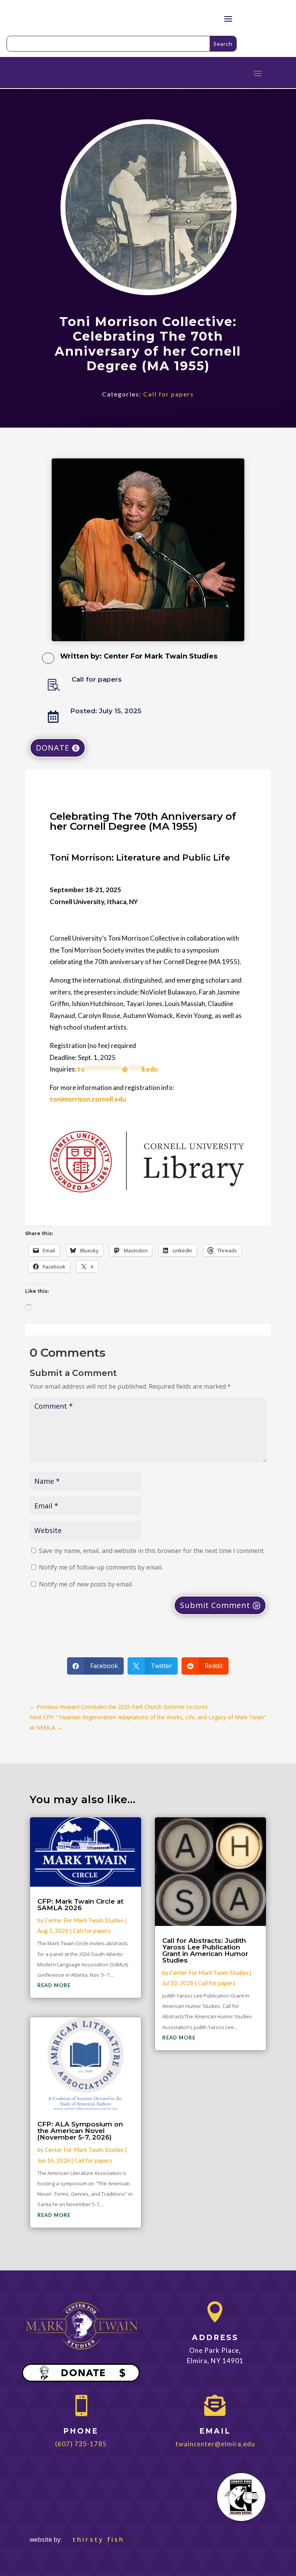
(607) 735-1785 (81, 2444)
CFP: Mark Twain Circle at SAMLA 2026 (80, 1905)
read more (54, 1985)
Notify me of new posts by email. (86, 1584)
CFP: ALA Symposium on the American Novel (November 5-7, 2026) (80, 2131)
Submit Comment (215, 1605)
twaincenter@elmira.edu (215, 2444)
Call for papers (169, 394)
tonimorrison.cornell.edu (88, 1099)
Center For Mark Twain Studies (161, 656)
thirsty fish (94, 2539)
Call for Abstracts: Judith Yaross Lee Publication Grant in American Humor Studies (205, 1950)
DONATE (53, 748)
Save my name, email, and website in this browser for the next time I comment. (152, 1551)
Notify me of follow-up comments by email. (101, 1567)
